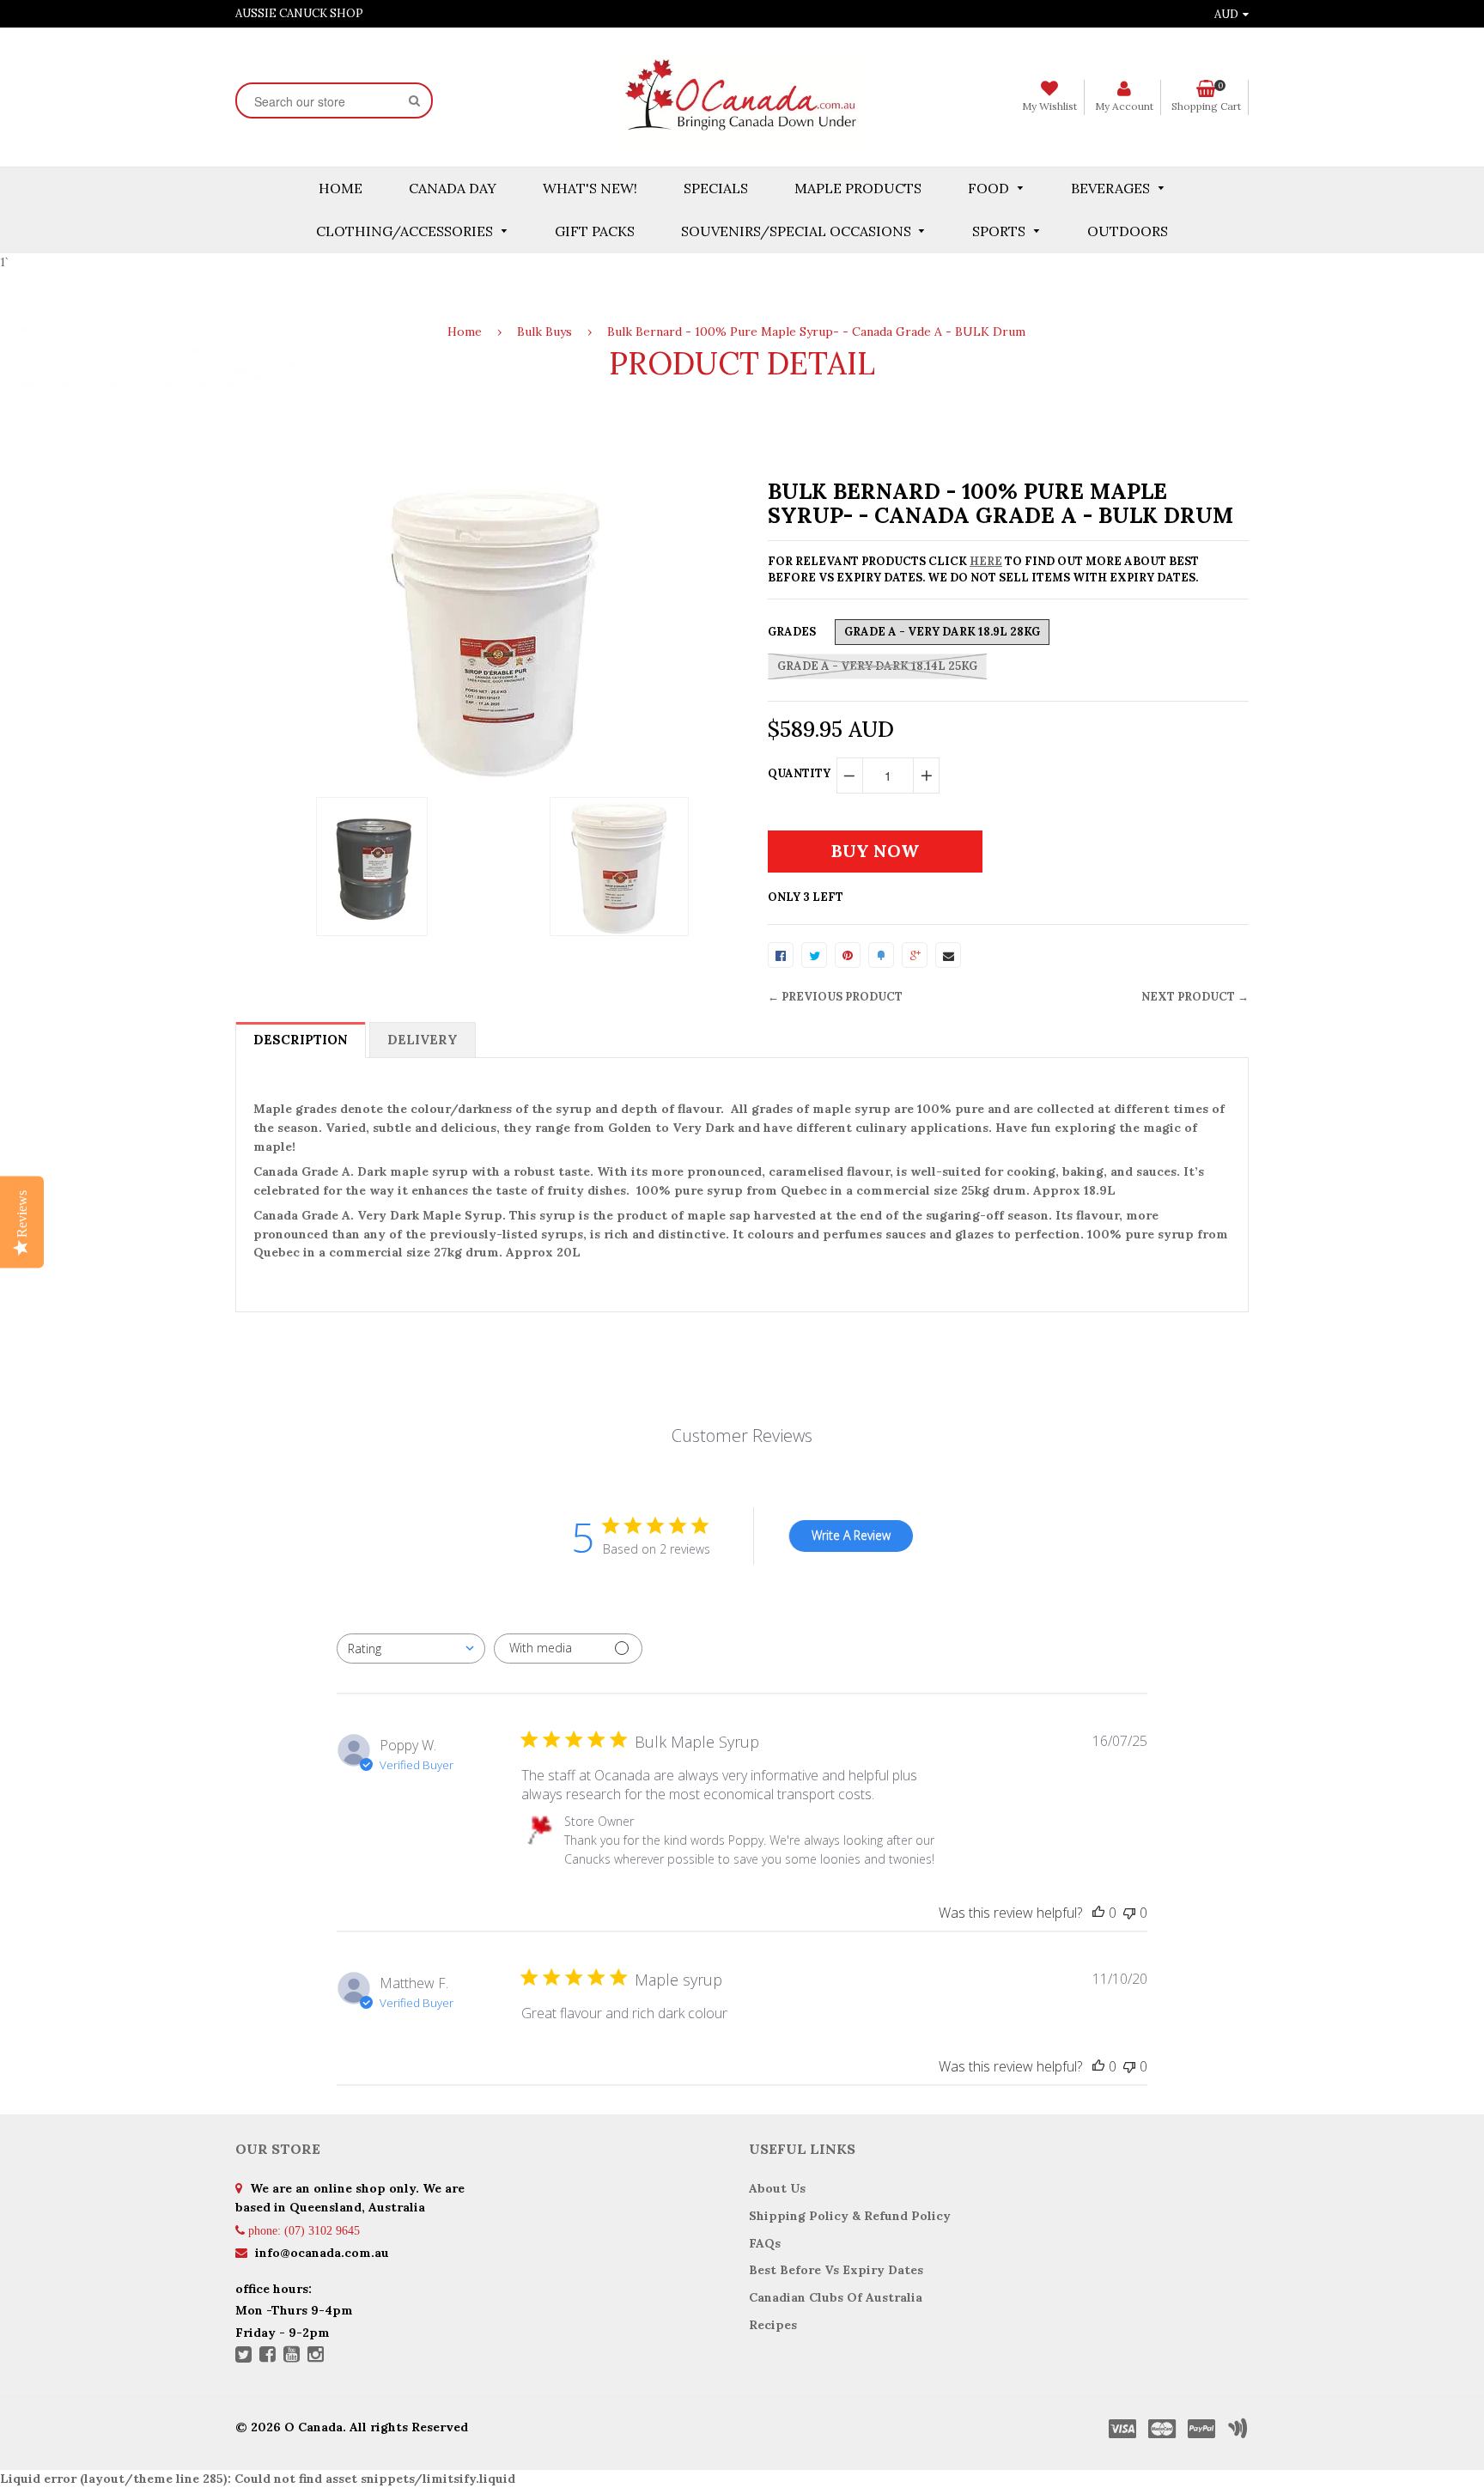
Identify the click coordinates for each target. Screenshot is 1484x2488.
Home (465, 332)
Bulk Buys (544, 332)
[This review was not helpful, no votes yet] (1129, 1913)
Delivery (423, 1040)
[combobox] (411, 1649)
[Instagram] (316, 2356)
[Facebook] (268, 2356)
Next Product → (1195, 997)
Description (301, 1040)
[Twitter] (243, 2356)
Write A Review (851, 1535)
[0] (781, 955)
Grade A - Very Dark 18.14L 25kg (877, 666)
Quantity (799, 773)
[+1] (915, 955)
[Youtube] (292, 2356)
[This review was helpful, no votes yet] (1098, 1913)
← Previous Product (835, 997)
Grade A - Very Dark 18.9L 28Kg (942, 632)
